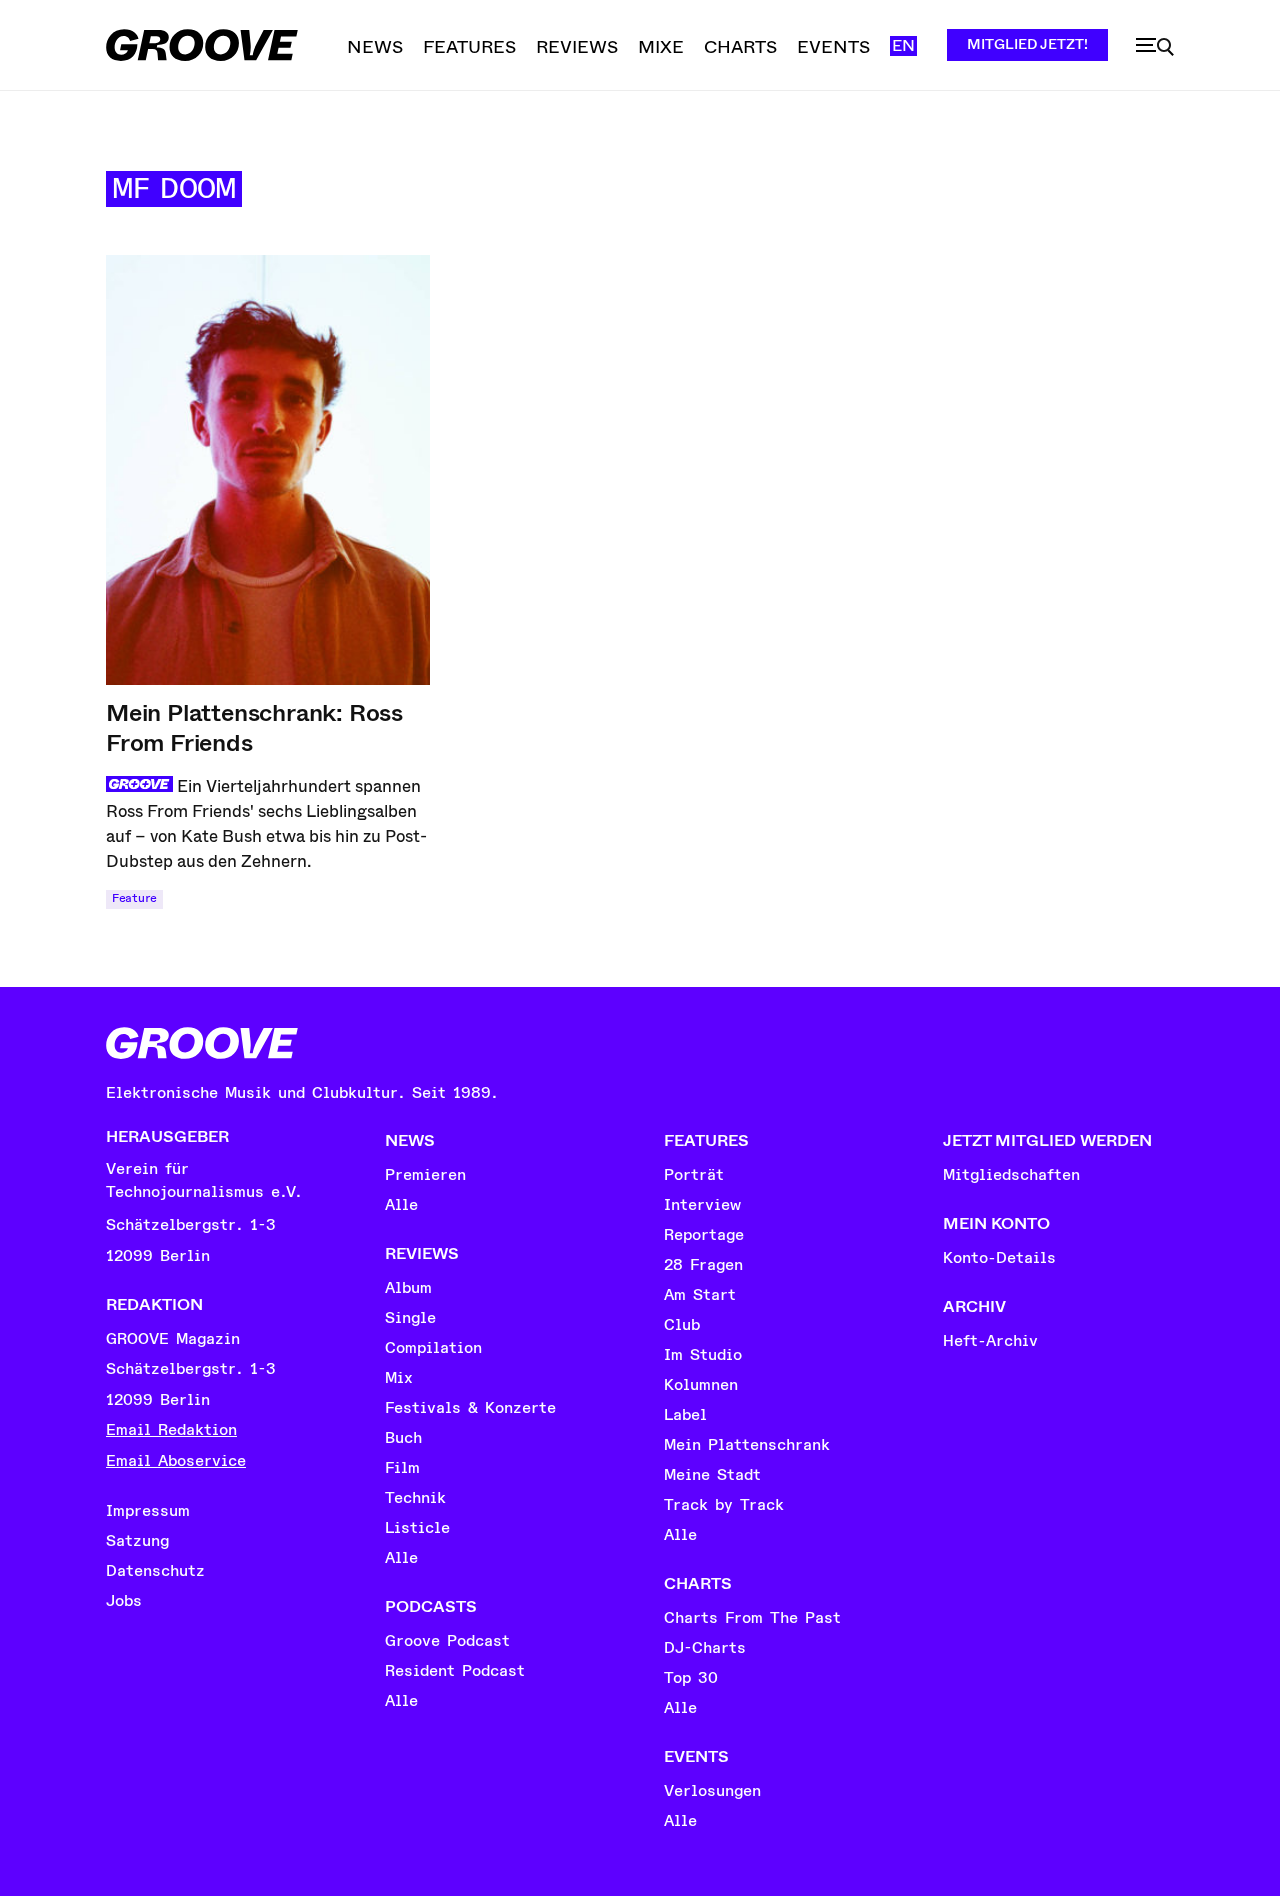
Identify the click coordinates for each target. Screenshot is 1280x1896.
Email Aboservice (176, 1461)
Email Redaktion (171, 1430)
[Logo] (202, 45)
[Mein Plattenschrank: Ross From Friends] (268, 470)
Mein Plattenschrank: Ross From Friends (254, 728)
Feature (134, 898)
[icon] (1155, 47)
